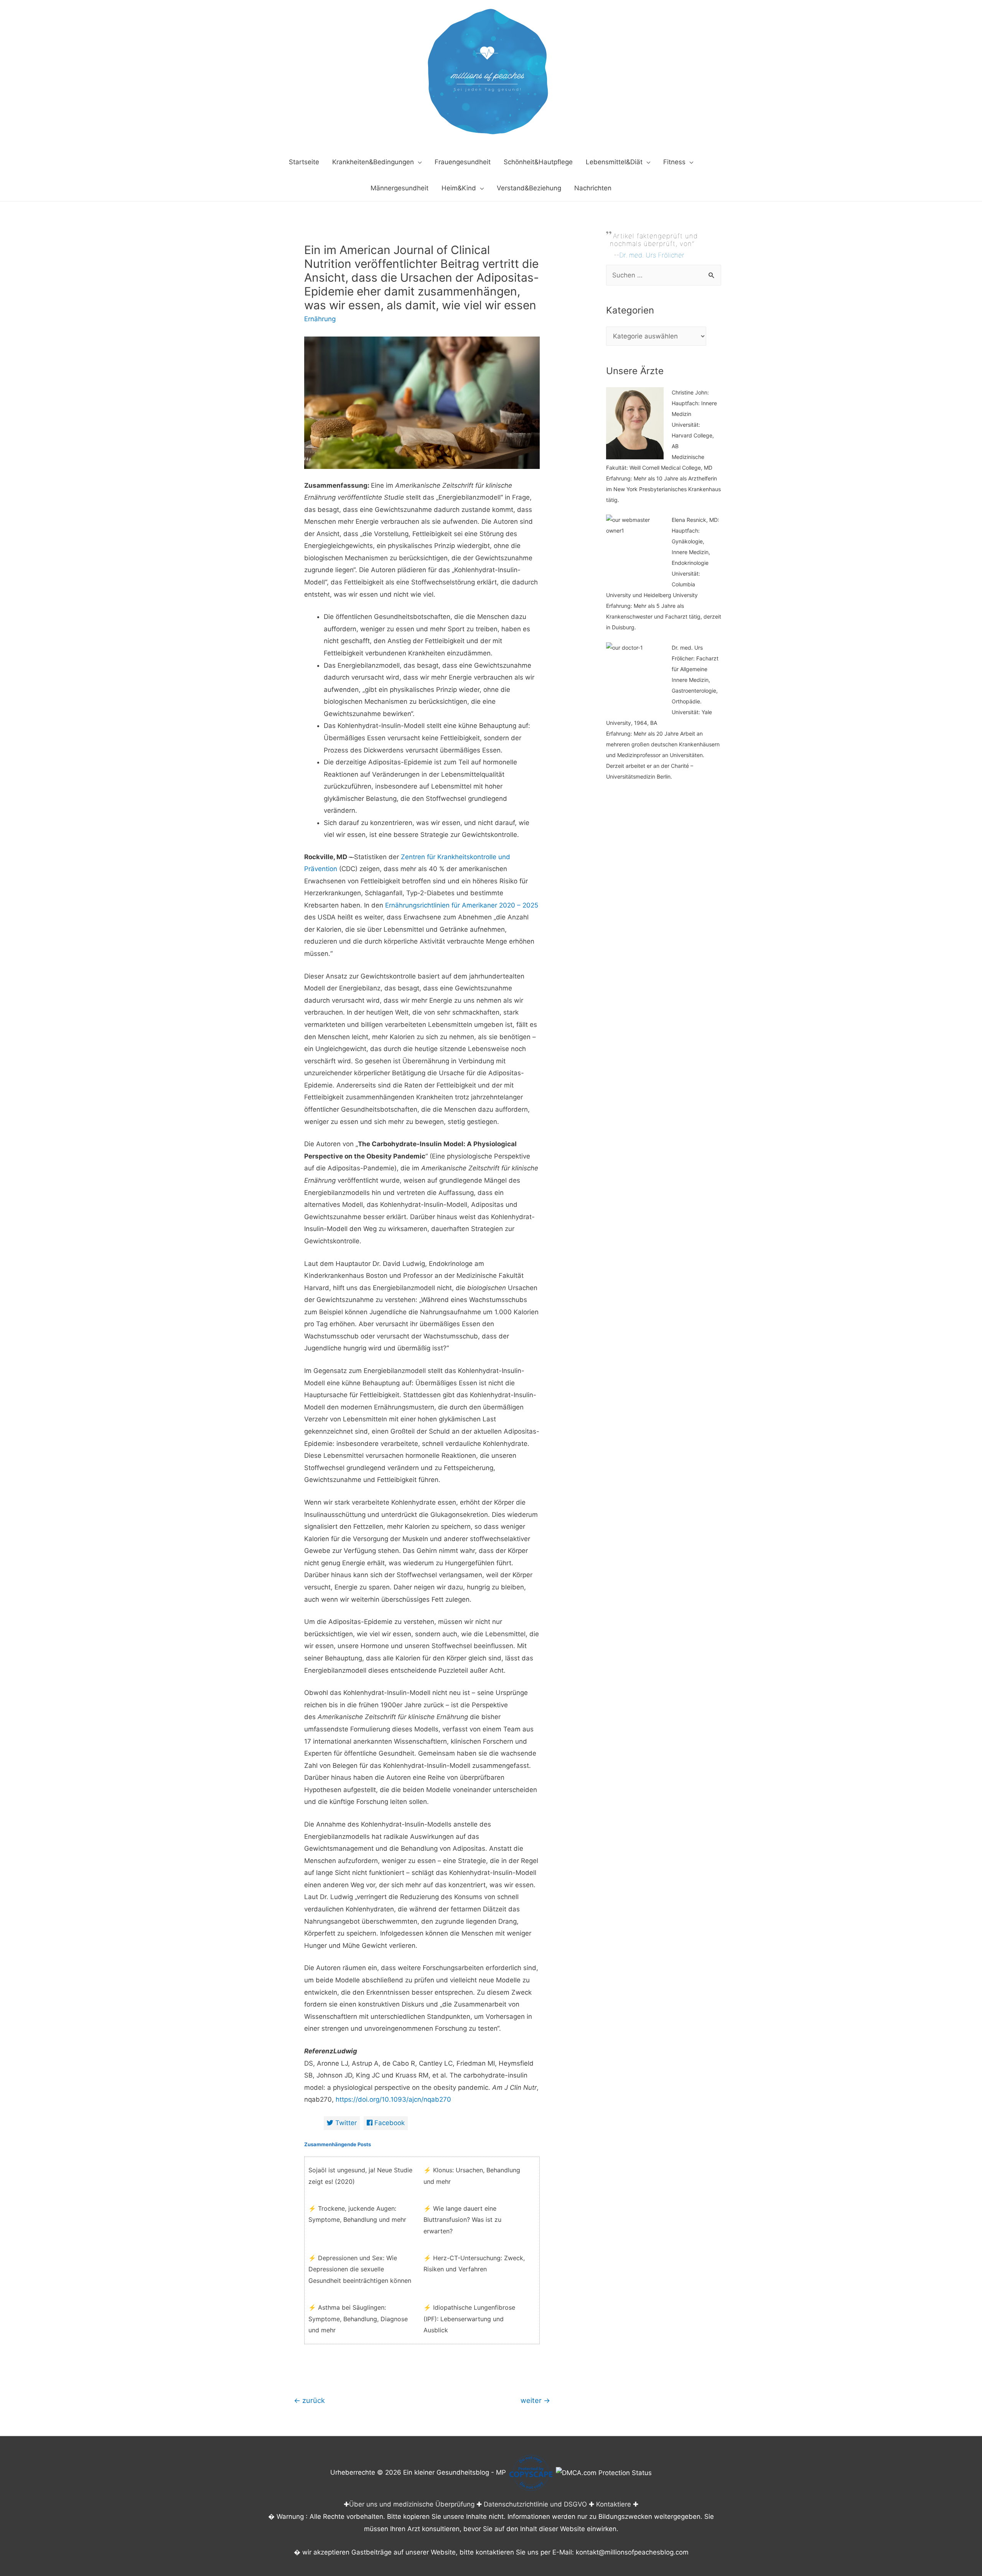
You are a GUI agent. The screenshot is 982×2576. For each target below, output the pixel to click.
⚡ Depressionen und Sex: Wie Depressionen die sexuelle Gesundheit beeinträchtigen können (360, 2269)
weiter (535, 2400)
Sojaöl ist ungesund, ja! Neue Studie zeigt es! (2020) (360, 2176)
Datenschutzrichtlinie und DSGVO (535, 2504)
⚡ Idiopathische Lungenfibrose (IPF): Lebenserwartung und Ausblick (469, 2319)
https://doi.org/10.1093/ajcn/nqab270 (393, 2099)
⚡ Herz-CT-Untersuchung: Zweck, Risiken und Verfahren (474, 2264)
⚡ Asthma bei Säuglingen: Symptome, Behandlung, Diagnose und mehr (358, 2319)
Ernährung (320, 319)
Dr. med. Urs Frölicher (652, 255)
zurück (309, 2400)
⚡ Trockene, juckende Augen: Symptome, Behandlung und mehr (357, 2214)
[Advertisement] (664, 941)
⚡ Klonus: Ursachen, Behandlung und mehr (472, 2176)
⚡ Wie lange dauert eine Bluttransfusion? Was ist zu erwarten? (462, 2220)
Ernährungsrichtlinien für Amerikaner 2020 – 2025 (462, 905)
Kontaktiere (614, 2504)
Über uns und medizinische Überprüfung (412, 2504)
